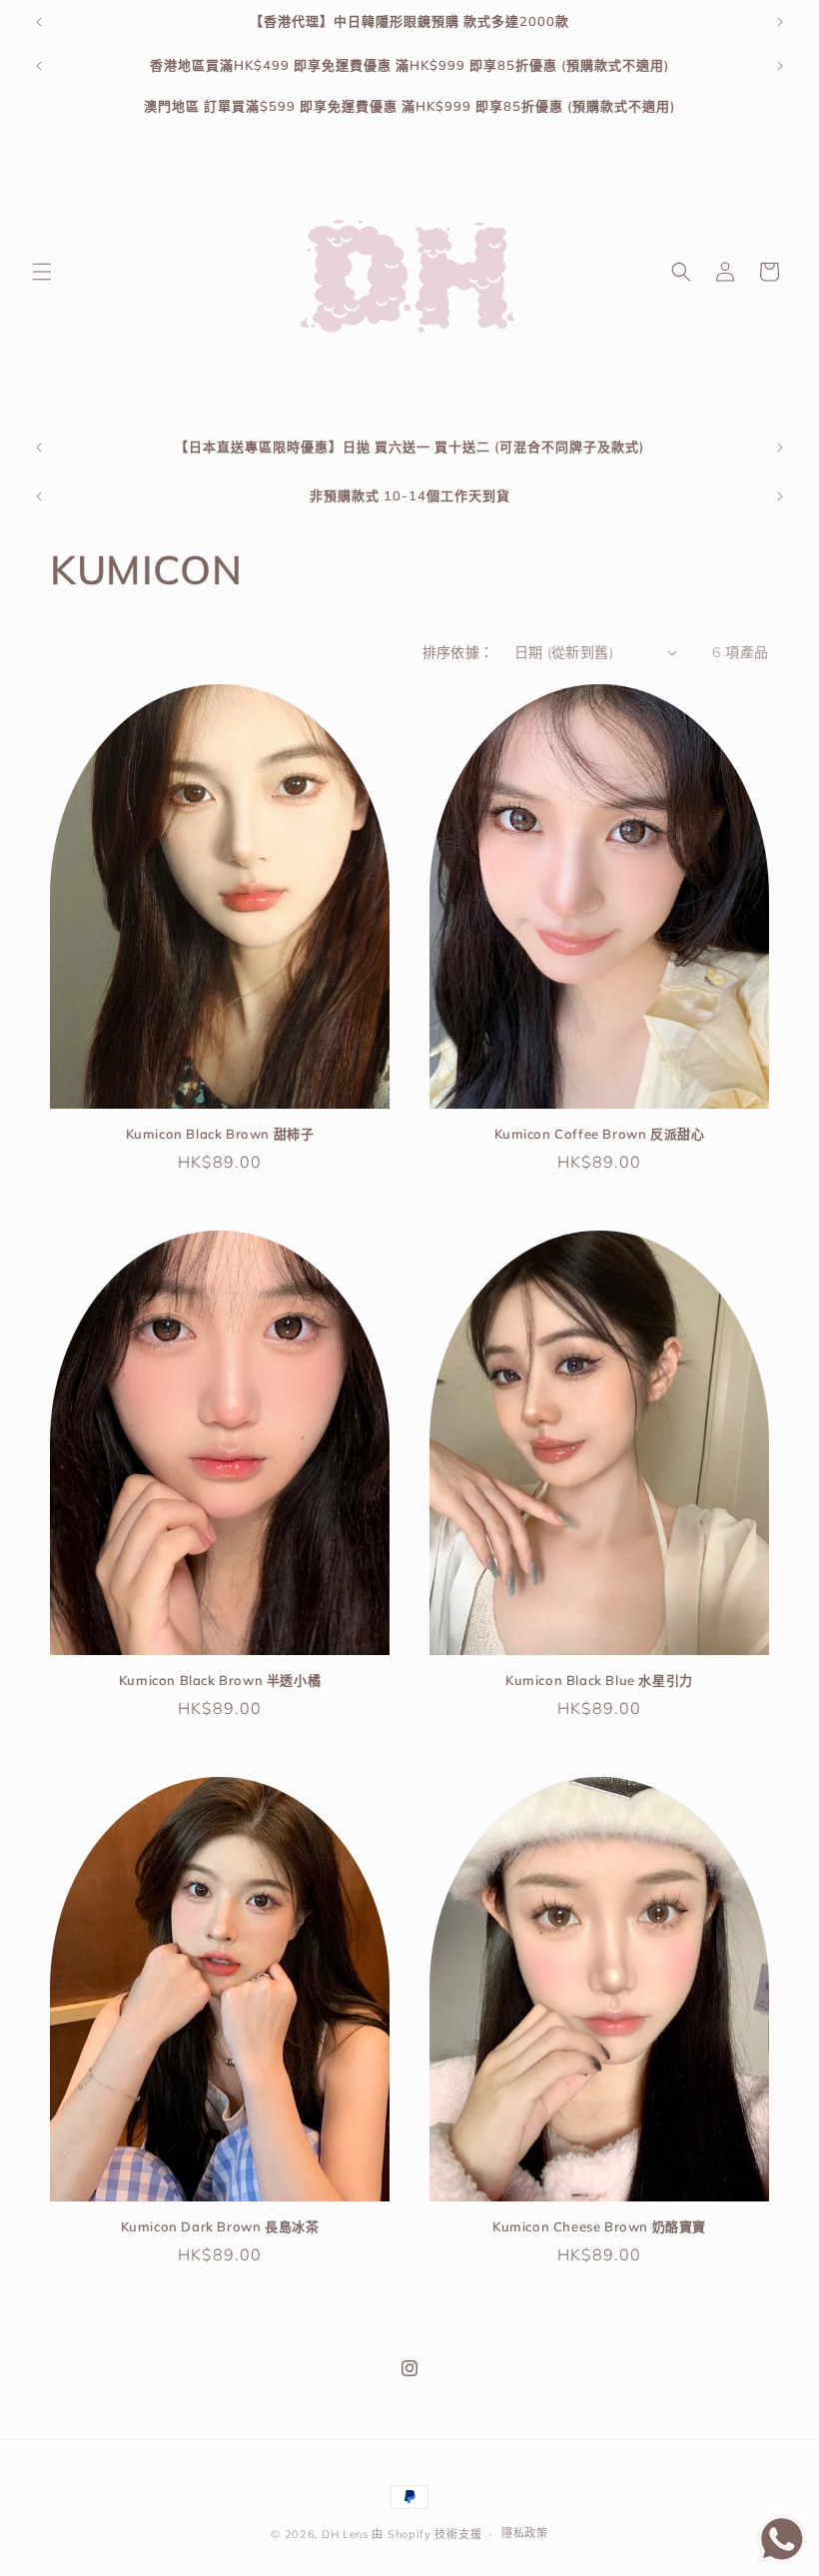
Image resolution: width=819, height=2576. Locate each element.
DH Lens (345, 2534)
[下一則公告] (780, 22)
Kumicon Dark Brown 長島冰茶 (220, 2226)
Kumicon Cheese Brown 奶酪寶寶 (599, 2226)
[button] (42, 272)
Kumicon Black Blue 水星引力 (599, 1680)
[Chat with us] (782, 2558)
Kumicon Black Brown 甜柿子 (220, 1134)
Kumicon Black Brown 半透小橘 (220, 1680)
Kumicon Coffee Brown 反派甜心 (600, 1134)
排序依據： (458, 652)
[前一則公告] (39, 22)
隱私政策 (525, 2533)
